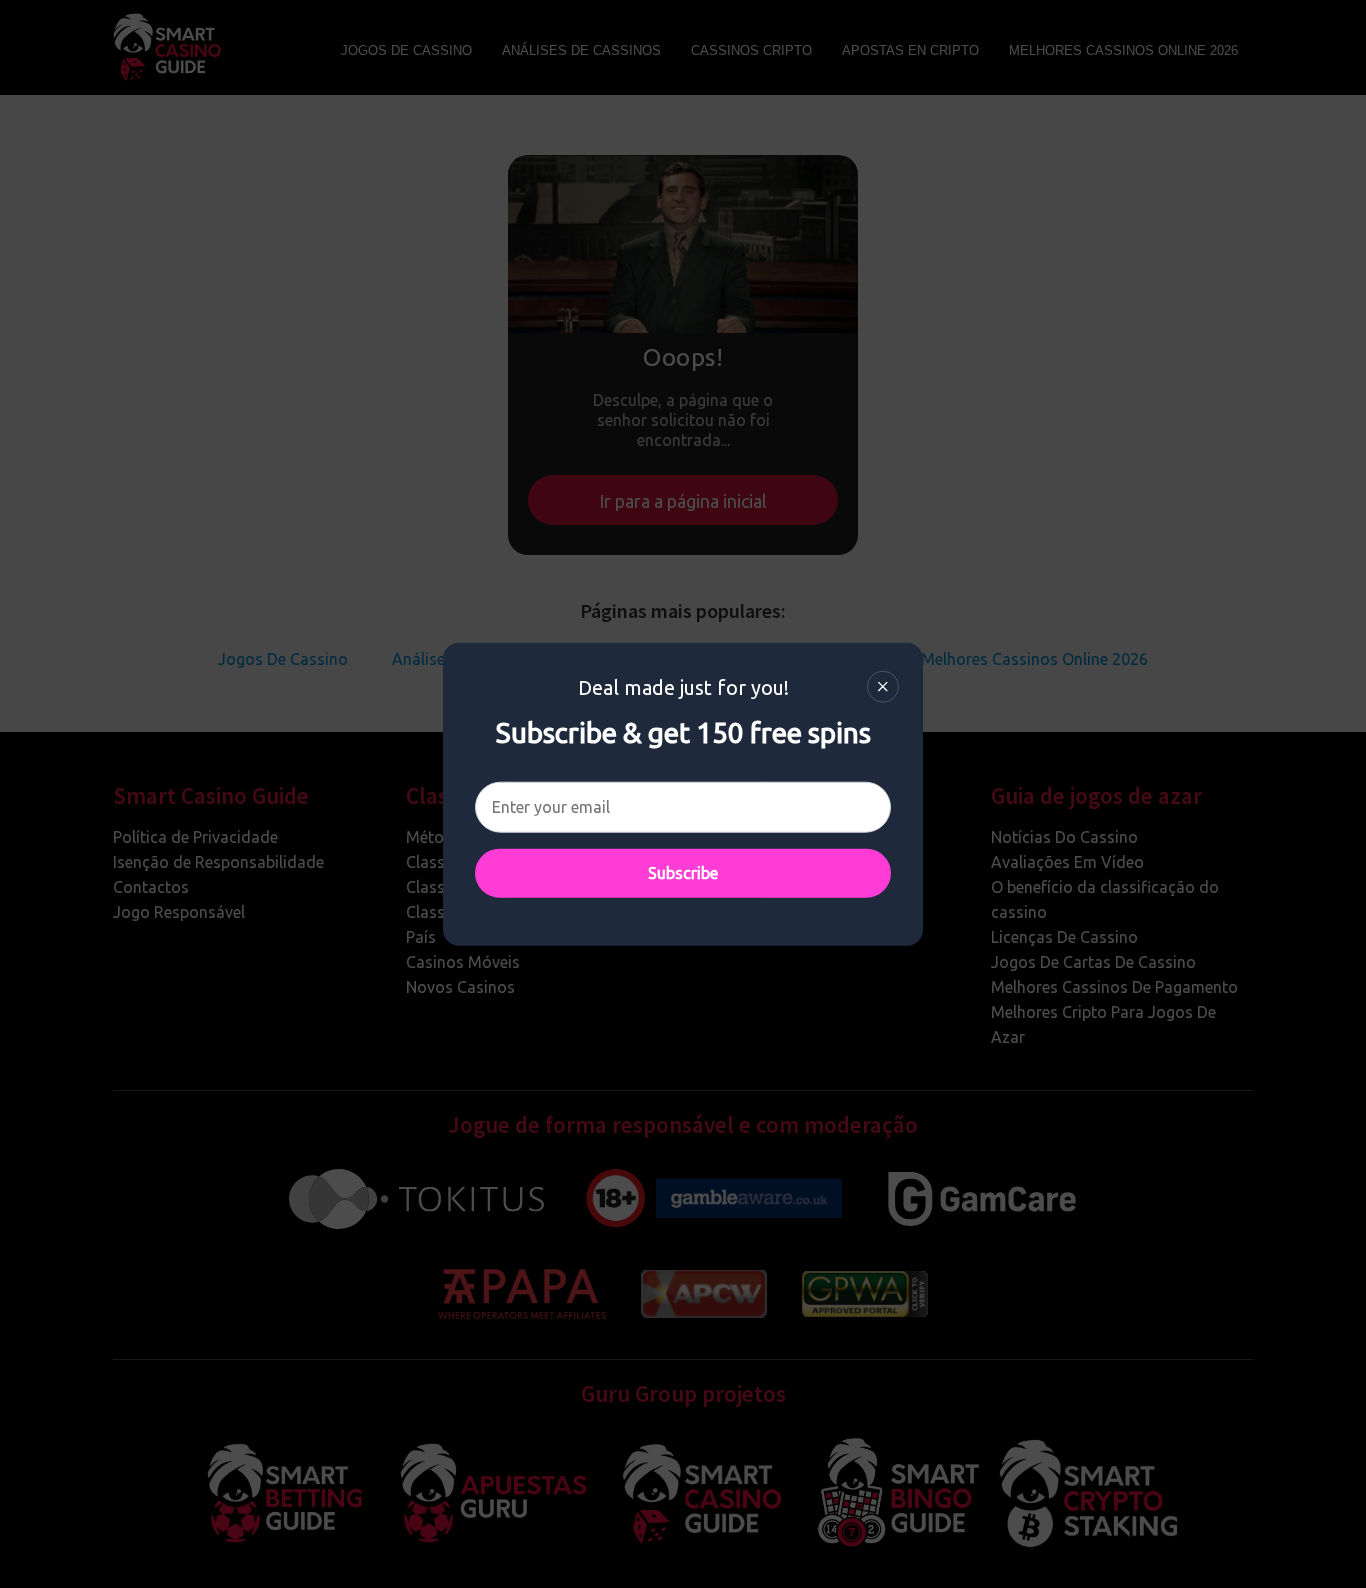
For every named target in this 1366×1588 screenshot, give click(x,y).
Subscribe (683, 872)
